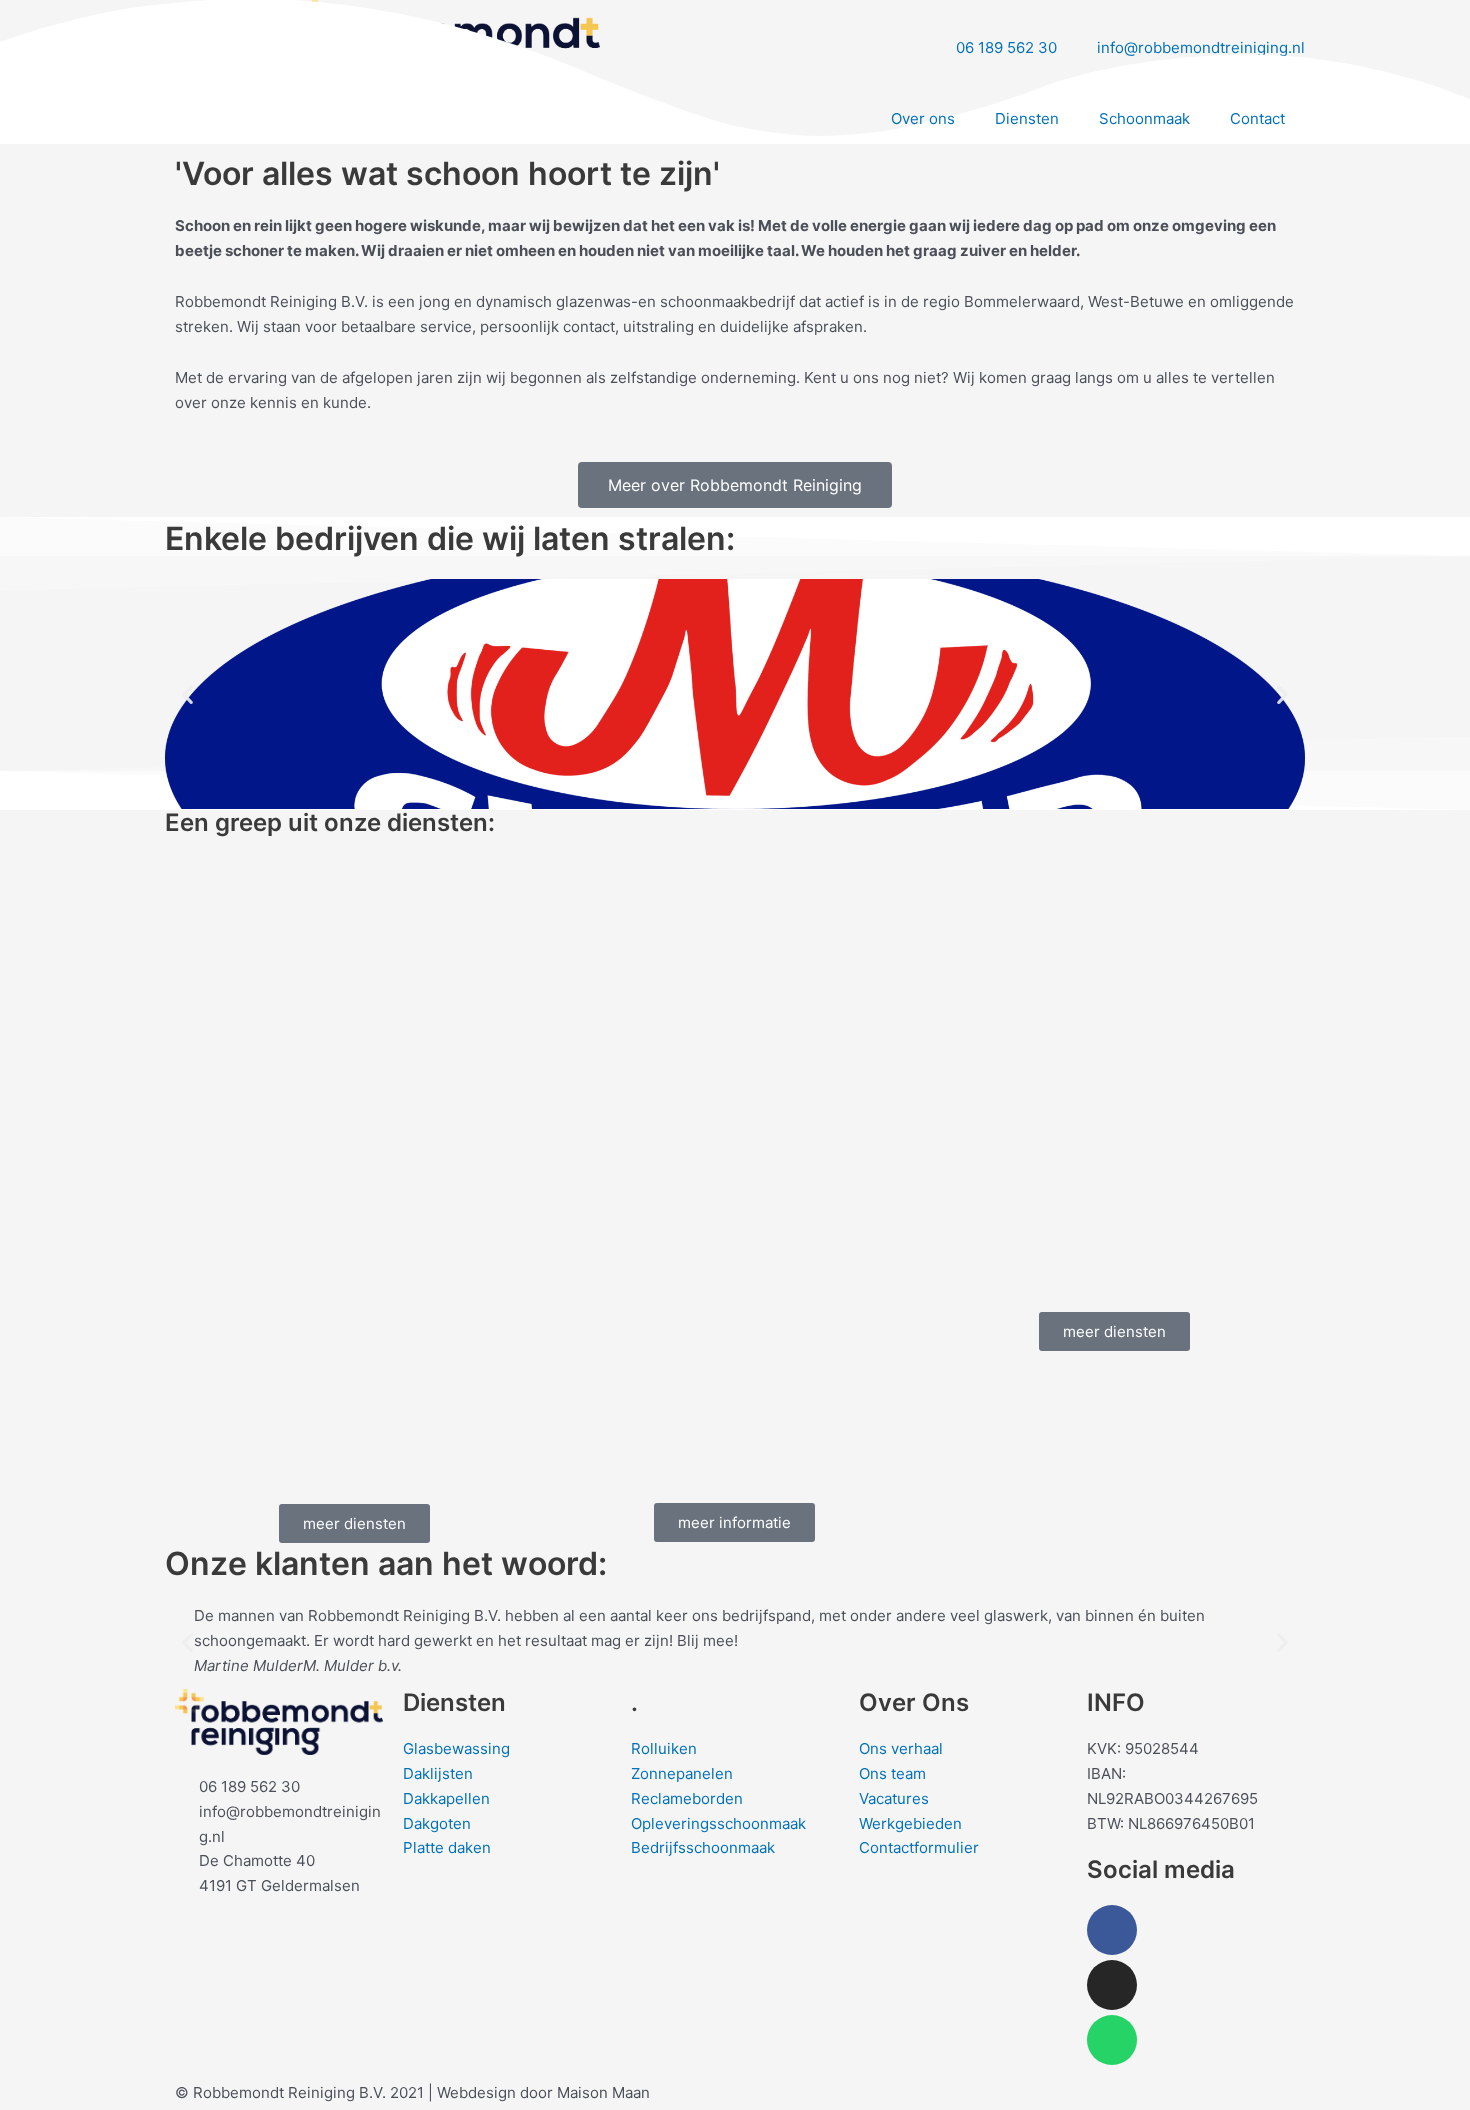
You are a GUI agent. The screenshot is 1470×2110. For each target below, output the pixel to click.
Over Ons (914, 1702)
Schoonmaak (1144, 118)
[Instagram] (1112, 1985)
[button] (187, 694)
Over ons (923, 118)
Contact (1257, 118)
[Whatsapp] (1112, 2040)
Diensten (1027, 118)
